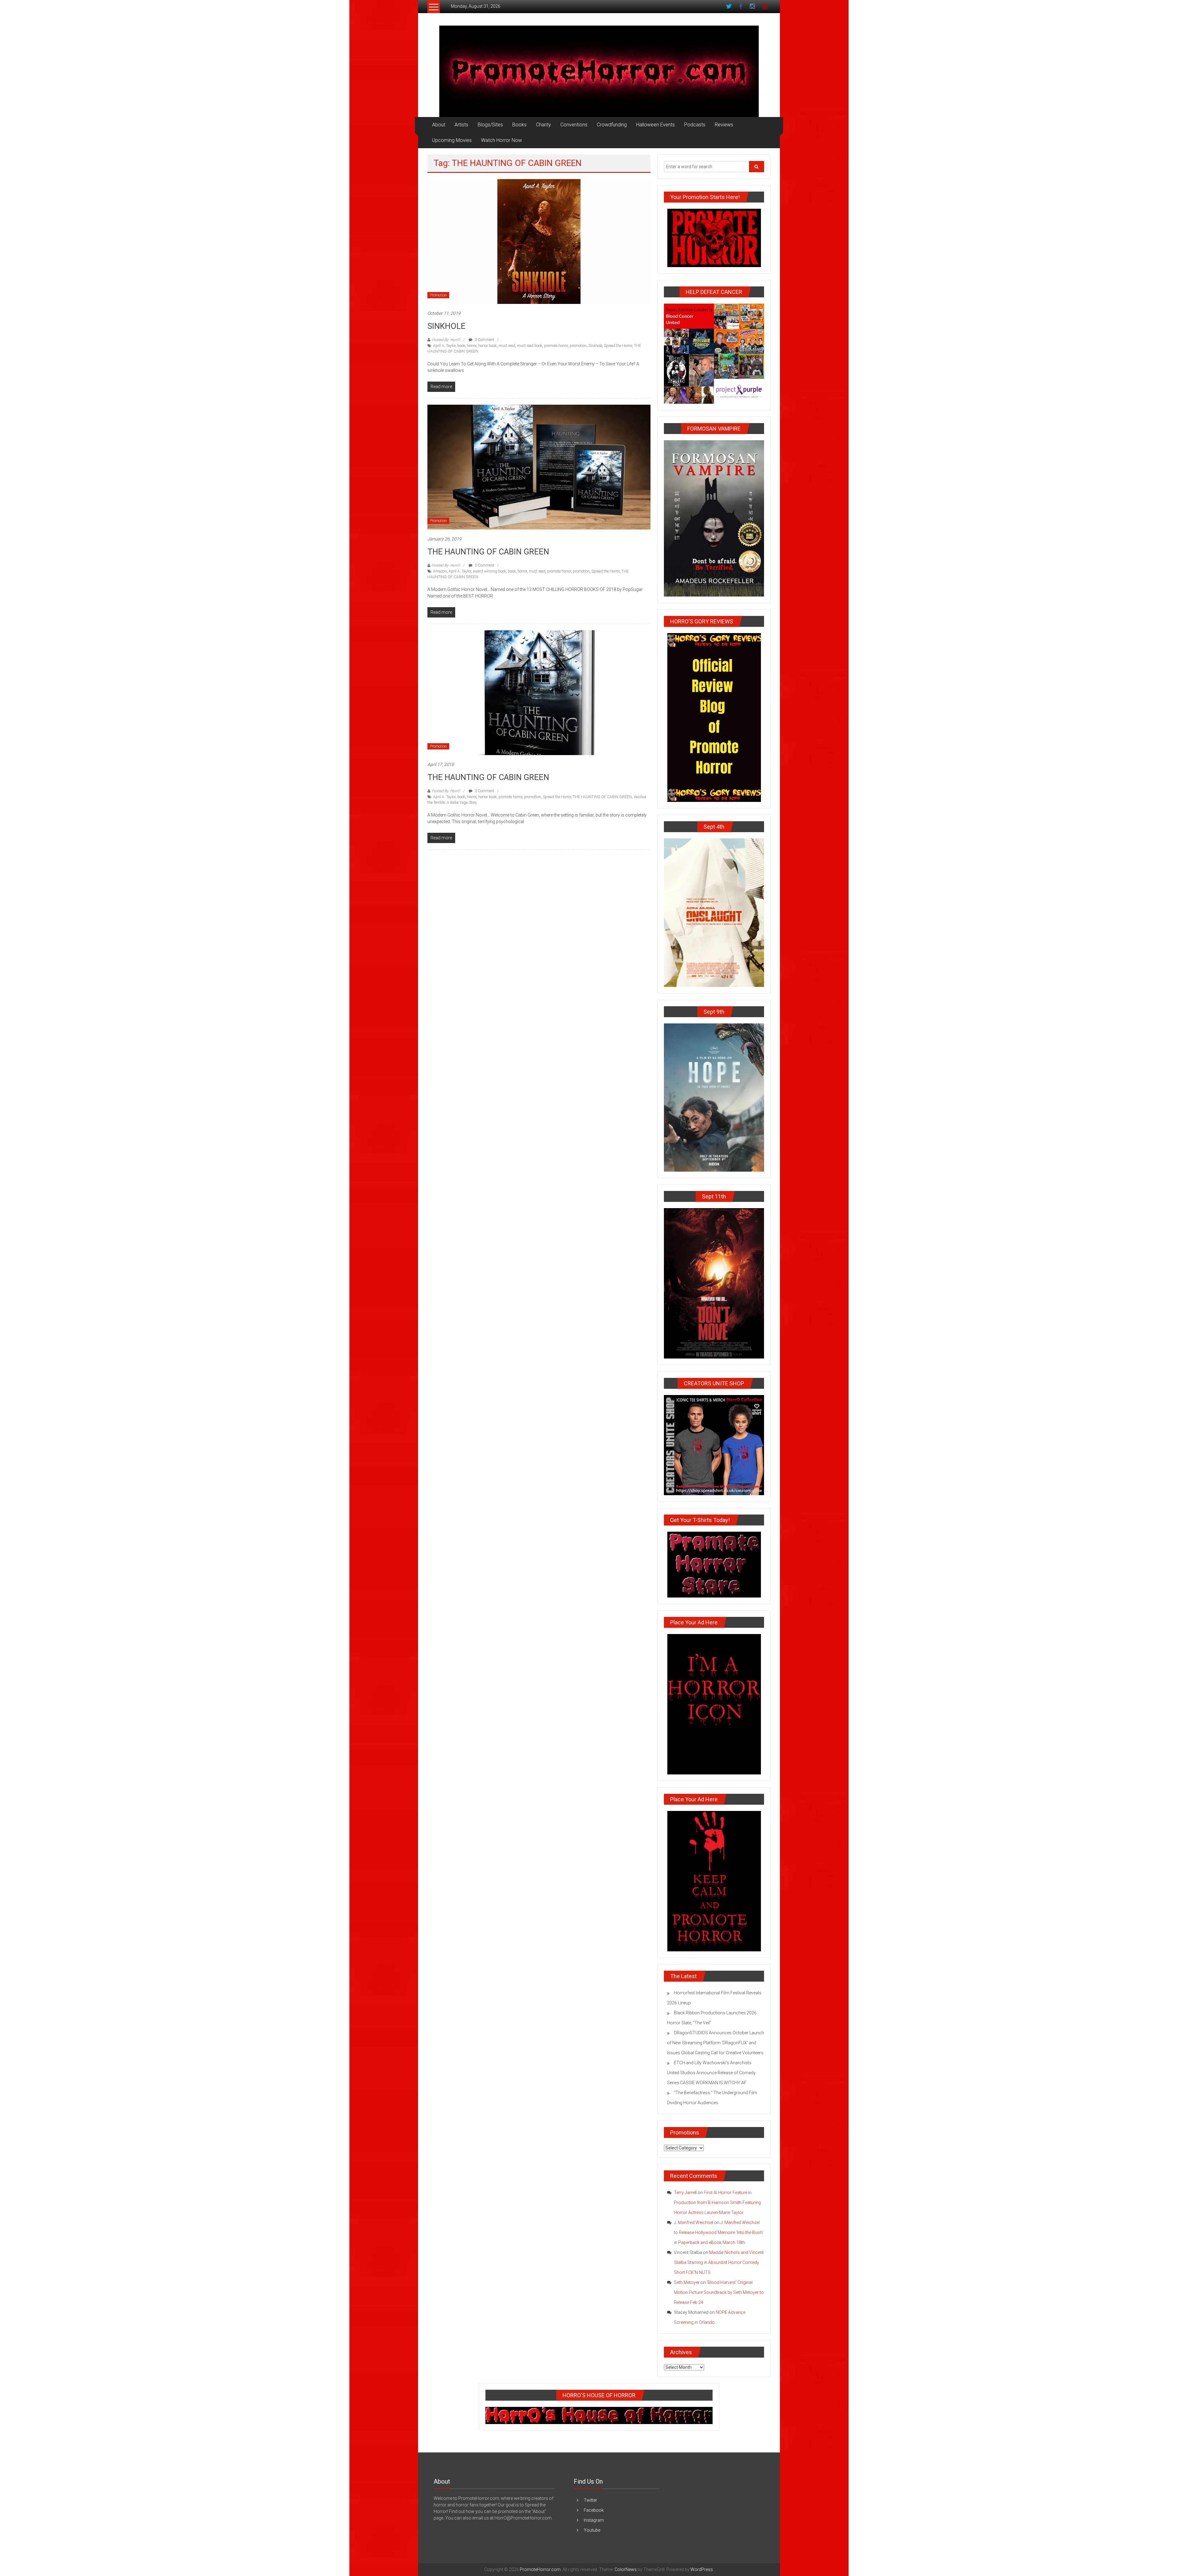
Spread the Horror (618, 346)
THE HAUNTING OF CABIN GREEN (488, 552)
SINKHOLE (446, 326)
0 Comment (484, 340)
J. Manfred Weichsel (694, 2222)
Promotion (438, 295)
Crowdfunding (612, 125)
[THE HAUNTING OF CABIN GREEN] (539, 467)
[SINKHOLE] (539, 241)
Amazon (440, 571)
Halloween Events (655, 125)
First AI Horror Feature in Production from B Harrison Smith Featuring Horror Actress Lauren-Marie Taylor (717, 2203)
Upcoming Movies (452, 140)
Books (519, 125)
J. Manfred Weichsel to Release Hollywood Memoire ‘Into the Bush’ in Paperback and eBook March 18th (718, 2232)
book (461, 346)
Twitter (590, 2500)
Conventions (574, 125)
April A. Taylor (444, 346)
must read (507, 346)
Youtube (592, 2530)
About (439, 125)
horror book (487, 346)
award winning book (489, 571)
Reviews (724, 125)
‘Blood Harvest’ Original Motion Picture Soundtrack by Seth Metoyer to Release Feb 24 (719, 2292)
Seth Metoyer (687, 2282)
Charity (543, 125)
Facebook (594, 2510)
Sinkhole (595, 346)
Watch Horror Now (502, 140)
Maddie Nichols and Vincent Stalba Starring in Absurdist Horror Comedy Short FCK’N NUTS (719, 2262)
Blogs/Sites (490, 125)
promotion (578, 346)
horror (472, 346)
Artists (461, 125)
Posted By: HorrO (446, 340)
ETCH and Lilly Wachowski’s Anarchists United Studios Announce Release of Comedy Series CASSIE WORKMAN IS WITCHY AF (711, 2073)
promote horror (556, 346)
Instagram (594, 2520)
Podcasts (695, 125)
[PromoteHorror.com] (599, 71)
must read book (530, 346)
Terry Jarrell (685, 2193)
